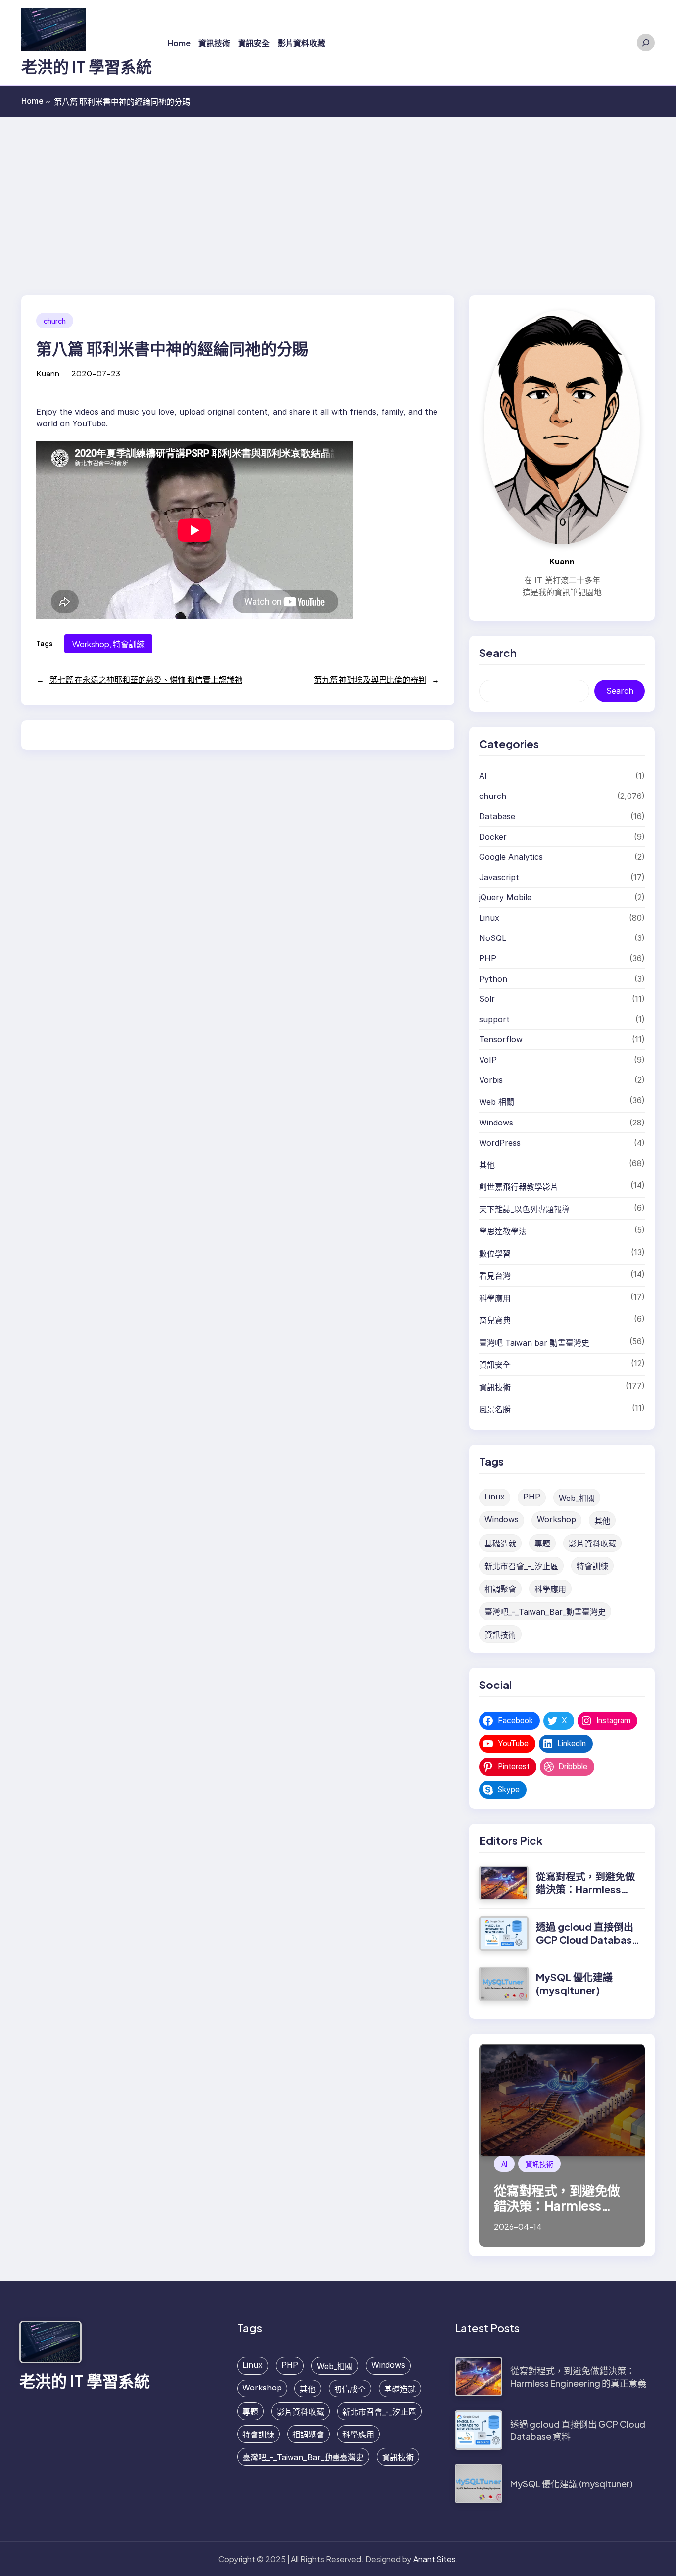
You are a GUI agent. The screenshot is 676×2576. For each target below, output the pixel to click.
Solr (487, 999)
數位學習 (495, 1254)
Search (620, 691)
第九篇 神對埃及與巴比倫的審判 (370, 679)
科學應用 (495, 1298)
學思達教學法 (503, 1231)
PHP (488, 958)
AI (483, 776)
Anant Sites (435, 2559)
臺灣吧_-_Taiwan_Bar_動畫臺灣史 (545, 1612)
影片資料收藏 (592, 1544)
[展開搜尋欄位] (646, 43)
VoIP (488, 1060)
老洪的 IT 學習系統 (87, 66)
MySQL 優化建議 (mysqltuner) (574, 1984)
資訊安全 (495, 1365)
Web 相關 (497, 1102)
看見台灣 (495, 1276)
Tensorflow (501, 1039)
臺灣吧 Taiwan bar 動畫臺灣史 (534, 1343)
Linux (489, 918)
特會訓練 (129, 644)
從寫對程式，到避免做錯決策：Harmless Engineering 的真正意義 (585, 1896)
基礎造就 (500, 1544)
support (494, 1019)
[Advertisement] (338, 191)
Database (497, 816)
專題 (542, 1544)
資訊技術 (495, 1387)
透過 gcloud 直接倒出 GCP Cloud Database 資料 (587, 1940)
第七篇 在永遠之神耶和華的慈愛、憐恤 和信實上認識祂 (146, 679)
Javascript (499, 877)
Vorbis (491, 1080)
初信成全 (350, 2389)
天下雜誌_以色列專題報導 (524, 1209)
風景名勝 (495, 1409)
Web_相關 (577, 1498)
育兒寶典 (495, 1320)
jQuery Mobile (505, 897)
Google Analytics (511, 857)
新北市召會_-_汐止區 (521, 1566)
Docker (493, 837)
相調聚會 (500, 1589)
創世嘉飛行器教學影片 (519, 1187)
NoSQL (493, 938)
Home (36, 101)
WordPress (500, 1143)
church (55, 321)
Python (493, 979)
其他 (487, 1165)
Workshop (91, 644)
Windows (496, 1123)
